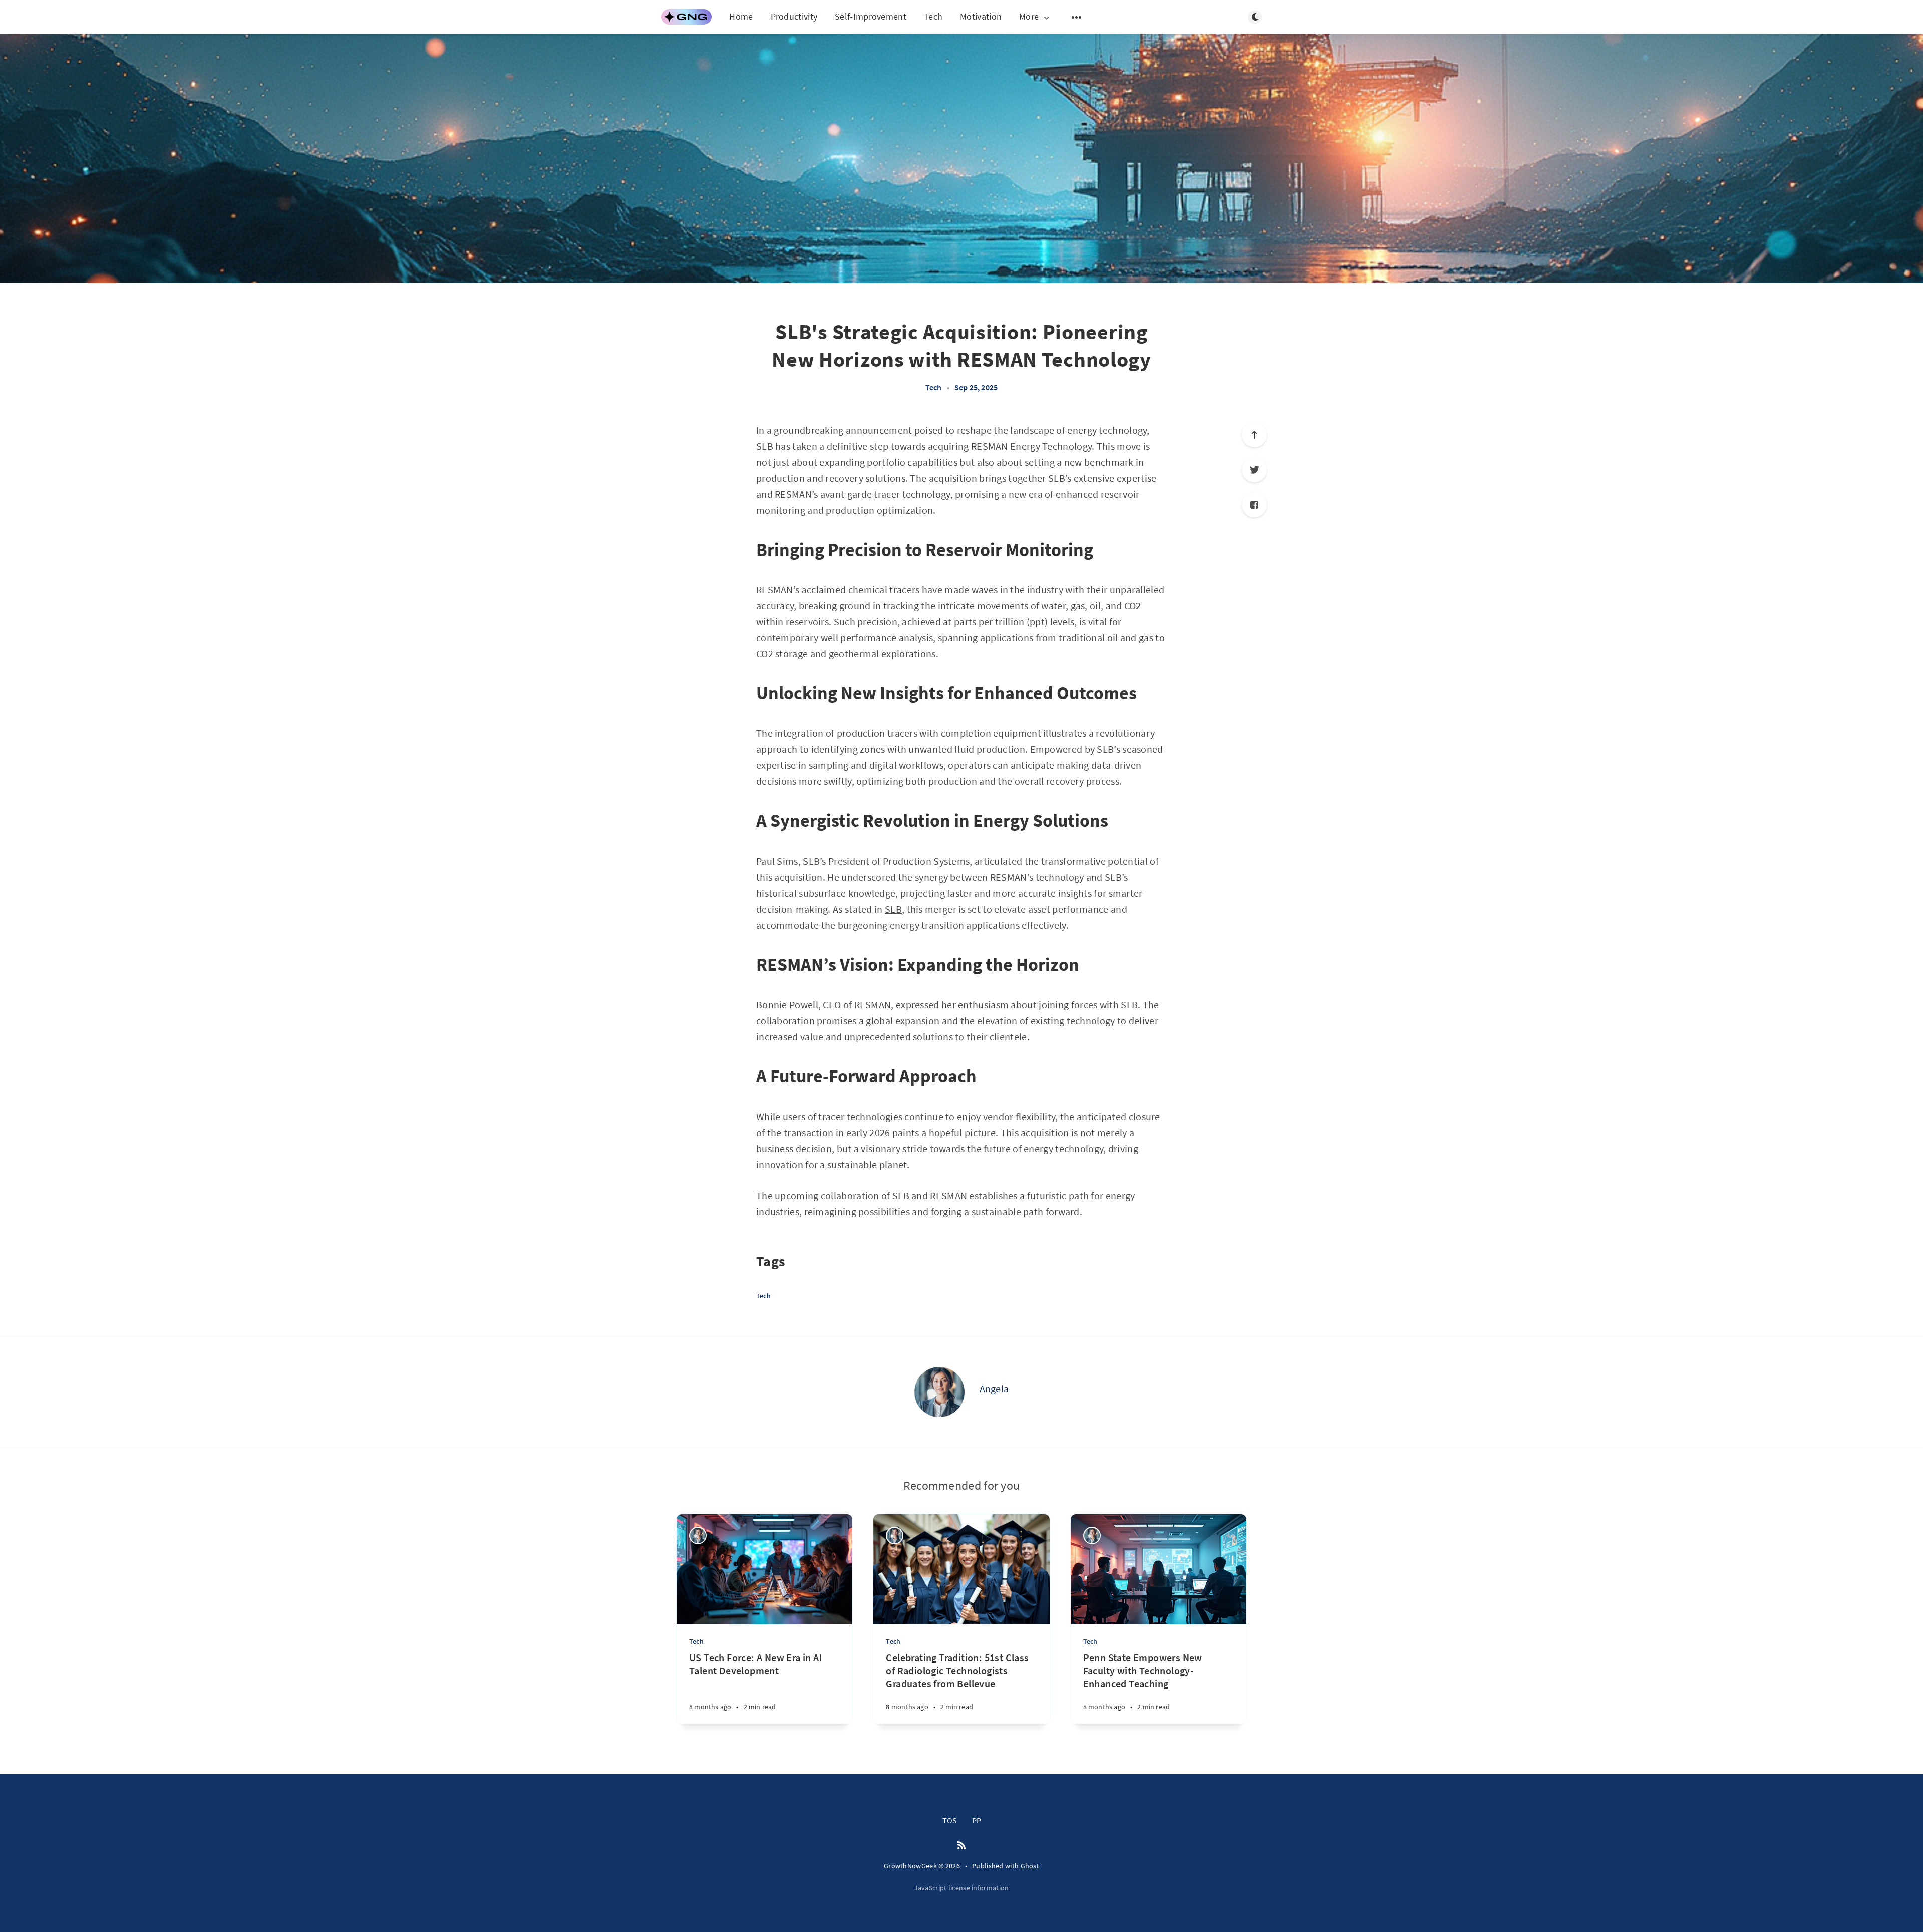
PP (977, 1820)
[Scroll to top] (1254, 435)
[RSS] (961, 1846)
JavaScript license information (962, 1888)
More (1029, 17)
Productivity (794, 16)
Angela (994, 1388)
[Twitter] (1254, 470)
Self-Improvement (871, 16)
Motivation (981, 16)
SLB (893, 909)
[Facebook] (1254, 505)
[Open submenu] (1077, 17)
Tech (933, 16)
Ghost (1030, 1866)
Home (741, 16)
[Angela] (939, 1392)
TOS (950, 1820)
